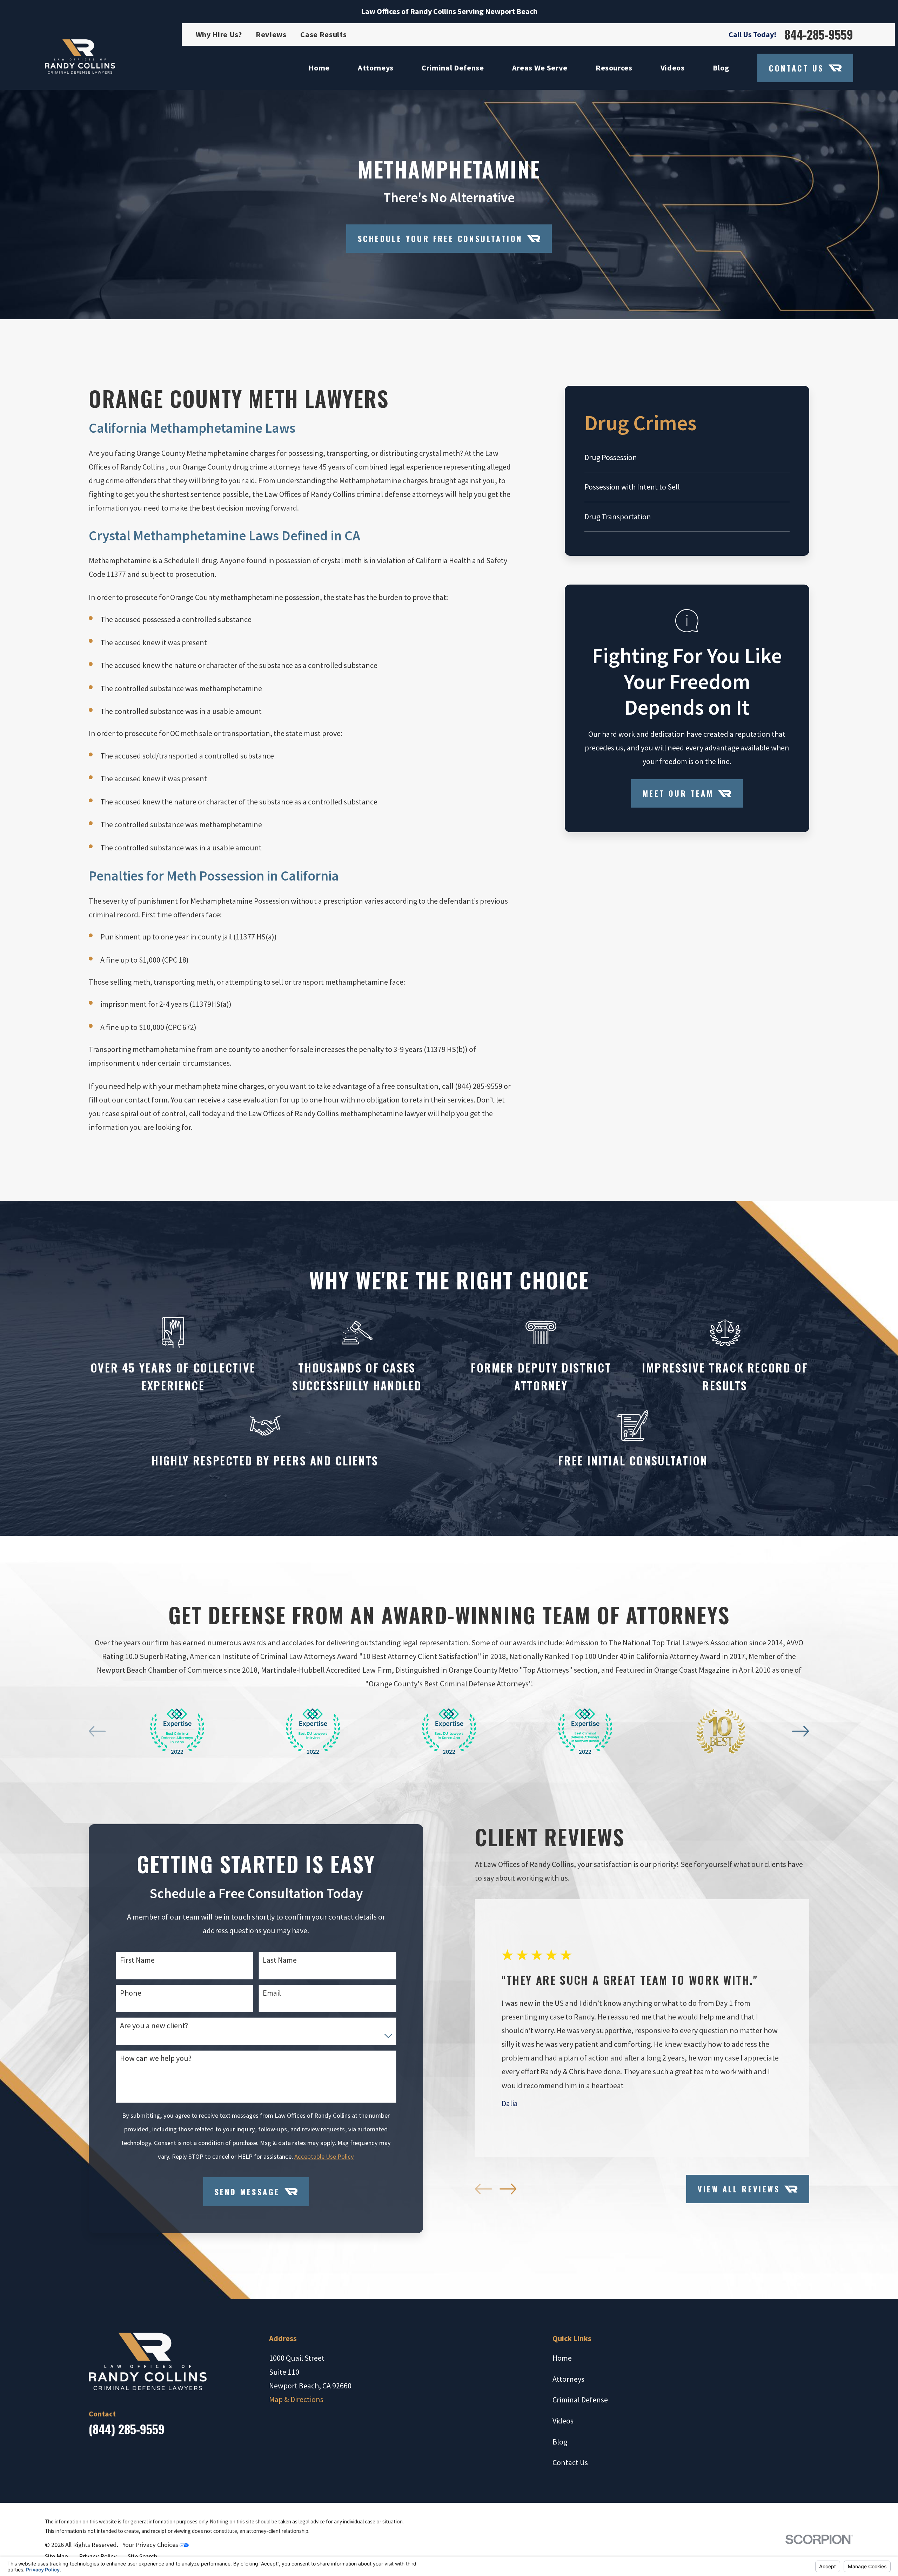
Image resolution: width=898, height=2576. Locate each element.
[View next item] (800, 1731)
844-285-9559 (819, 34)
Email (272, 1993)
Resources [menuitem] (614, 68)
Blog (560, 2442)
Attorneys (568, 2379)
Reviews (271, 34)
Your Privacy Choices (151, 2545)
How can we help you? (156, 2058)
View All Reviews (739, 2189)
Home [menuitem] (319, 68)
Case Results (323, 34)
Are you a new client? (154, 2025)
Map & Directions (296, 2399)
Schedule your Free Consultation (440, 238)
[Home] (80, 56)
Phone (131, 1993)
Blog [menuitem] (721, 68)
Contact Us (796, 68)
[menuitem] (687, 457)
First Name (137, 1960)
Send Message (247, 2192)
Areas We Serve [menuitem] (540, 68)
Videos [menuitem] (673, 68)
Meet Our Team (678, 793)
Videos (563, 2421)
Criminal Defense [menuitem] (453, 68)
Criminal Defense (580, 2400)
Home (562, 2358)
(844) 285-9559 (127, 2429)
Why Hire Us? (219, 34)
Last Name (280, 1960)
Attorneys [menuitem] (376, 68)
